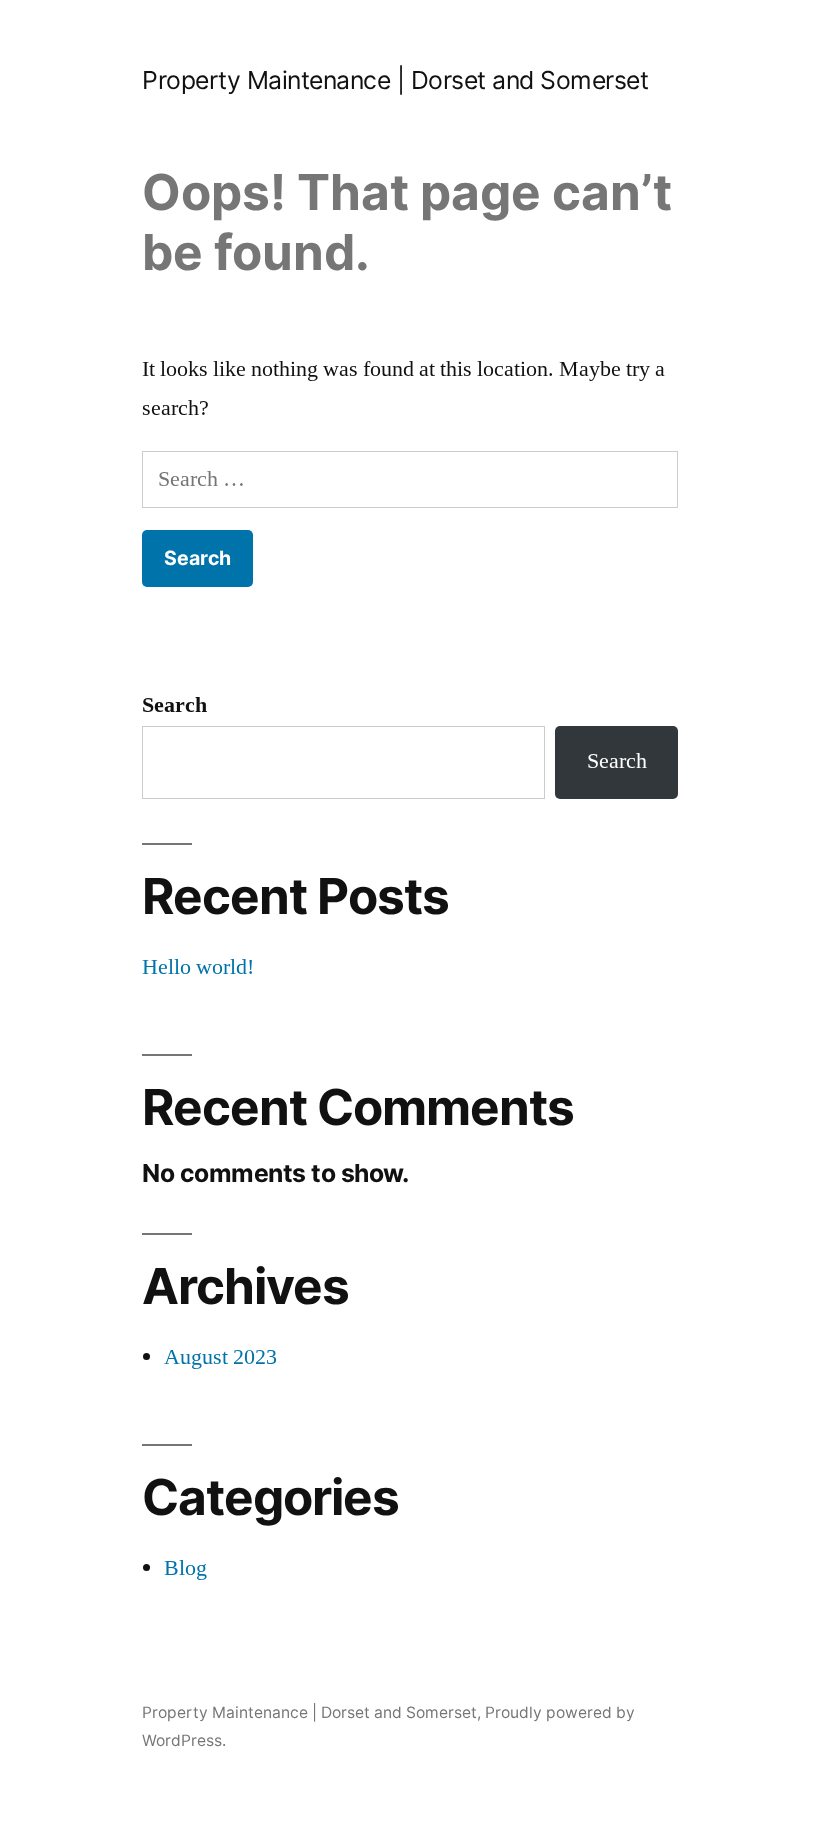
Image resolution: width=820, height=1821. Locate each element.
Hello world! (198, 967)
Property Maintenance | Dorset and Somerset (395, 80)
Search (174, 705)
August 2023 (220, 1357)
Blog (185, 1568)
